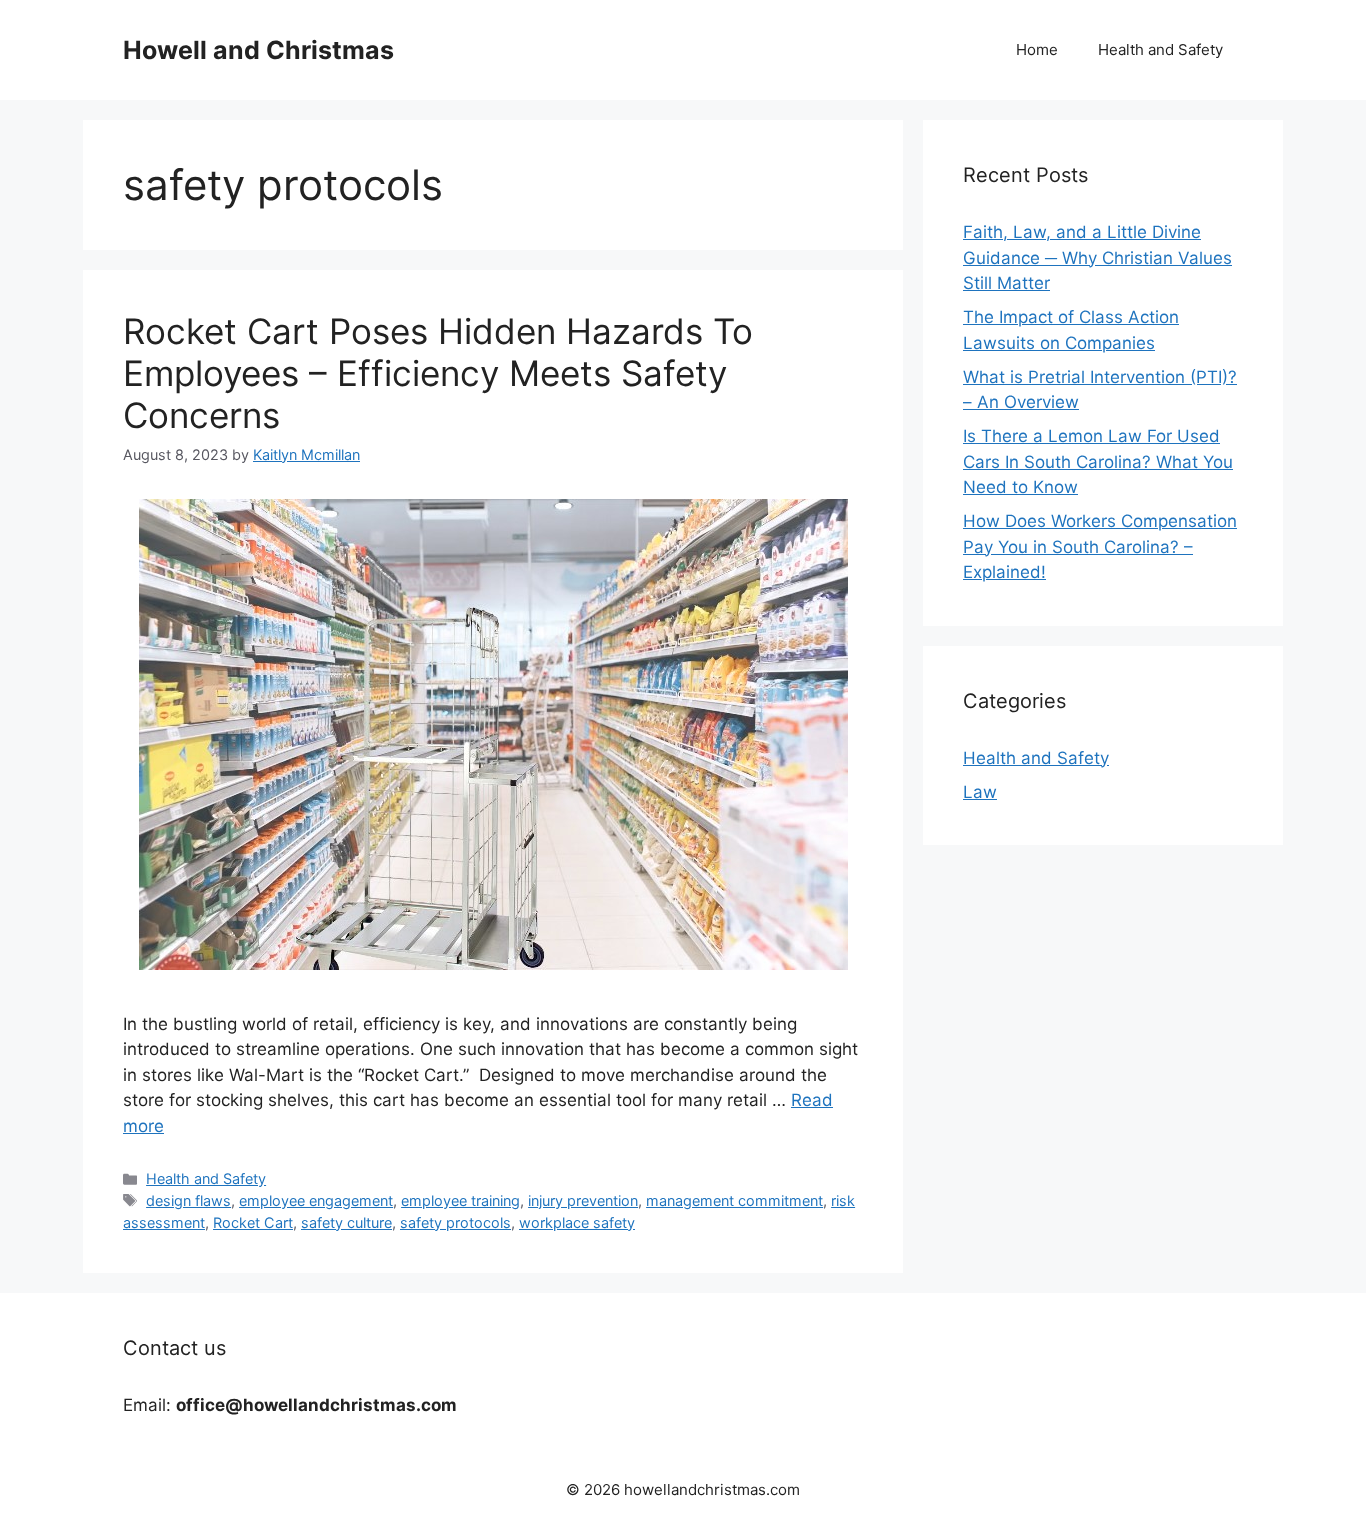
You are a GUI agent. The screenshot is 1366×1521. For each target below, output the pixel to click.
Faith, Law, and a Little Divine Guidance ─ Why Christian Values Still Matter (1097, 257)
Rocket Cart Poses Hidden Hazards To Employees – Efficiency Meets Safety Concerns (438, 373)
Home (1037, 49)
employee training (460, 1200)
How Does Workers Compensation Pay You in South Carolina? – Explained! (1100, 546)
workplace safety (577, 1222)
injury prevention (583, 1200)
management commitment (734, 1200)
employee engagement (316, 1200)
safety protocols (455, 1222)
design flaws (188, 1200)
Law (980, 792)
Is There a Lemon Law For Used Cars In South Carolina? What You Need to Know (1098, 461)
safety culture (346, 1222)
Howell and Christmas (258, 50)
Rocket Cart (253, 1222)
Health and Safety (1160, 49)
